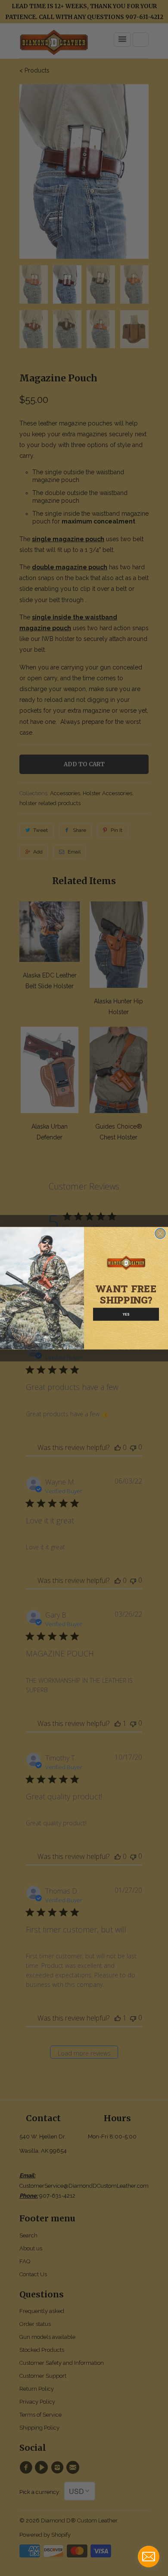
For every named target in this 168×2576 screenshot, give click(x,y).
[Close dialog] (160, 1233)
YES (126, 1314)
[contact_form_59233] (149, 2557)
